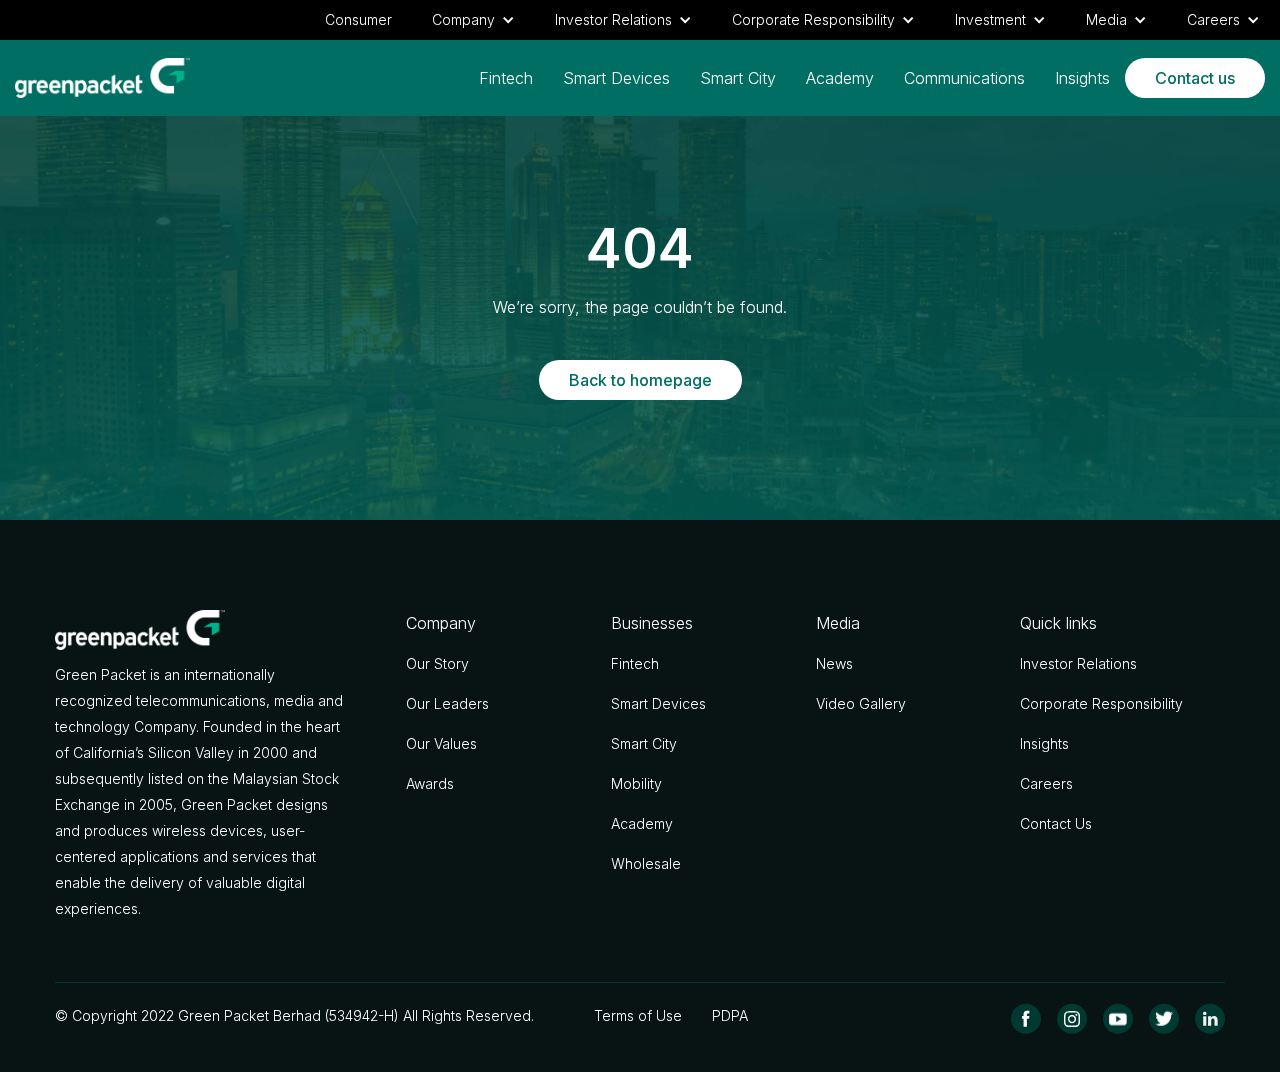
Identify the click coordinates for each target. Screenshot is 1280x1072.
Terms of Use (638, 1015)
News (834, 663)
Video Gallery (861, 703)
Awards (430, 783)
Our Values (441, 743)
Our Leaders (447, 703)
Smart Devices (616, 78)
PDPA (730, 1015)
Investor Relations (1078, 663)
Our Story (437, 663)
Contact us (1195, 78)
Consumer (358, 19)
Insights (1082, 78)
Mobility (636, 783)
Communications (964, 78)
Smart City (738, 78)
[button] (473, 20)
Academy (840, 78)
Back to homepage (640, 380)
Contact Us (1056, 823)
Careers (1046, 783)
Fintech (506, 78)
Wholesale (646, 863)
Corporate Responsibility (1101, 703)
